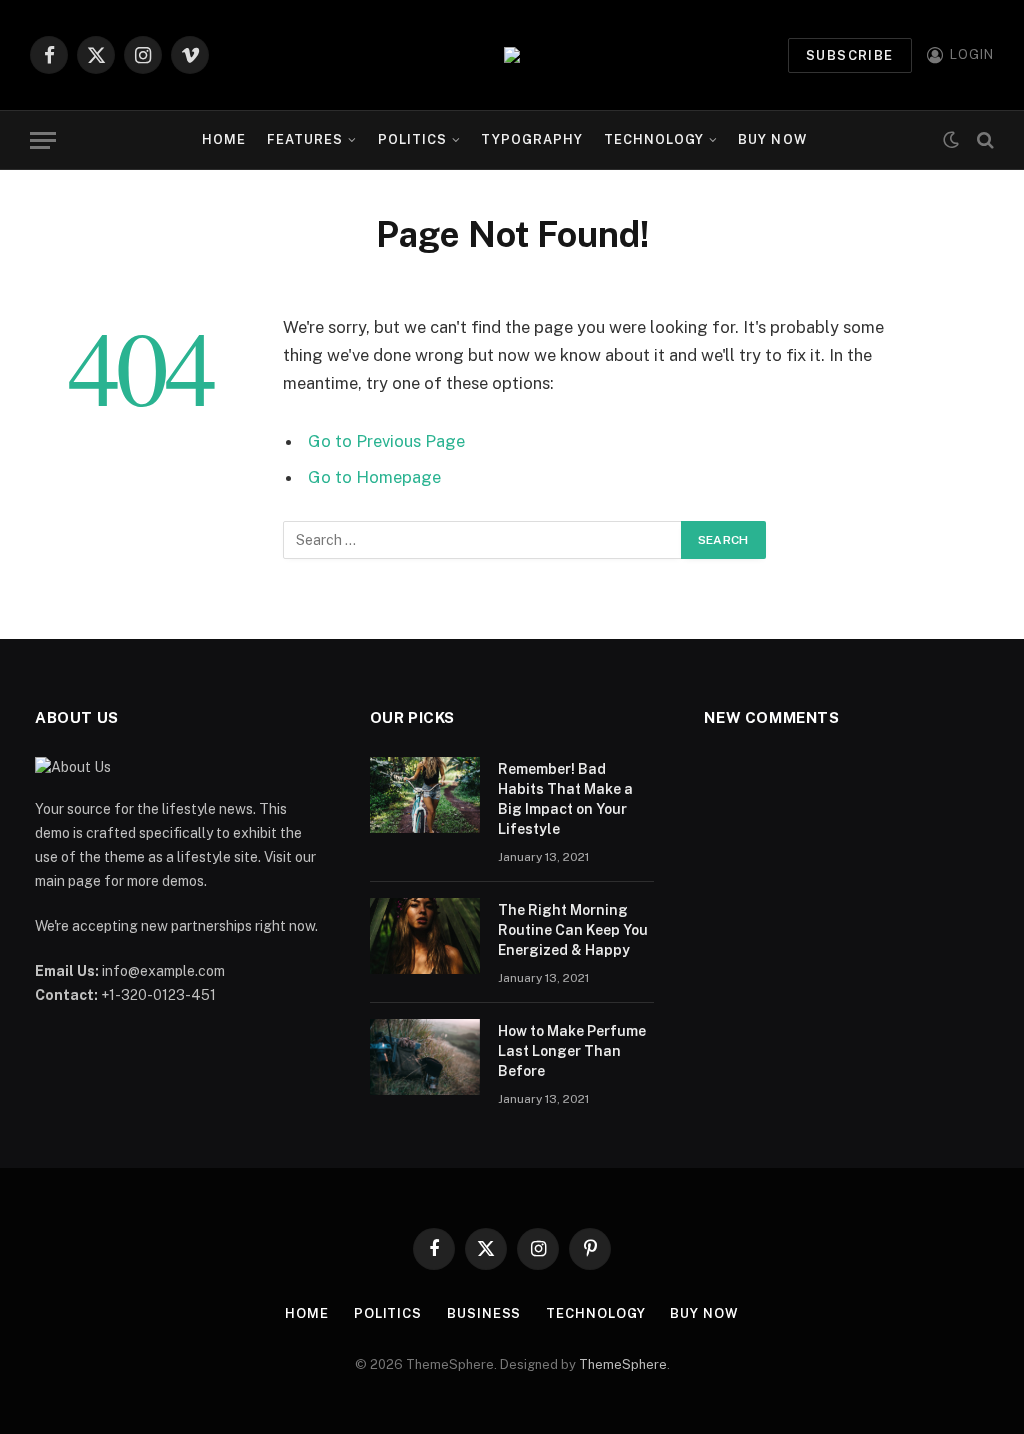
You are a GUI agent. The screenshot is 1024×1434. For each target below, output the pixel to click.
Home (224, 139)
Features (305, 139)
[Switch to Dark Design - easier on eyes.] (951, 140)
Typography (532, 139)
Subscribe (850, 55)
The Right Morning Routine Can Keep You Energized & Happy (573, 930)
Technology (654, 139)
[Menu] (43, 140)
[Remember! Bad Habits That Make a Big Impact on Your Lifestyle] (425, 795)
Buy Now (772, 139)
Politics (412, 139)
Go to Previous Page (386, 441)
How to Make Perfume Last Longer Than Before (572, 1051)
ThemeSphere (623, 1364)
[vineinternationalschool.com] (512, 55)
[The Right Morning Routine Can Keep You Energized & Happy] (425, 936)
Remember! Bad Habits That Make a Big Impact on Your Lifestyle (565, 799)
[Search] (983, 140)
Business (484, 1313)
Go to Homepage (374, 477)
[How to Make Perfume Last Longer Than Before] (425, 1057)
